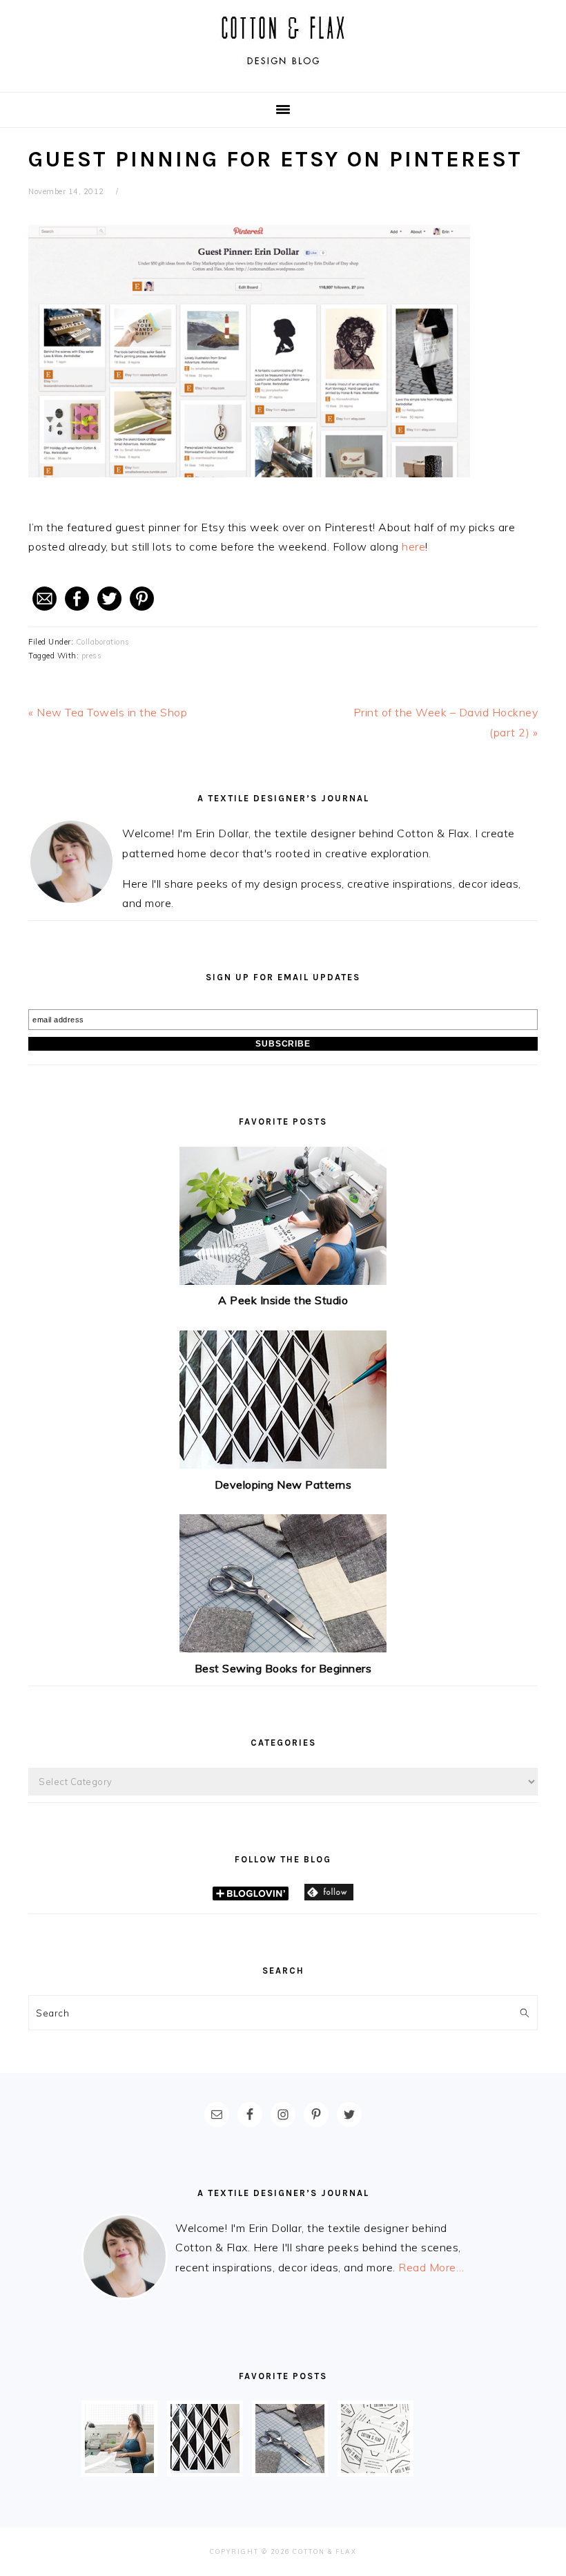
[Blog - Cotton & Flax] (283, 70)
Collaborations (103, 642)
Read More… (431, 2267)
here (413, 546)
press (92, 656)
